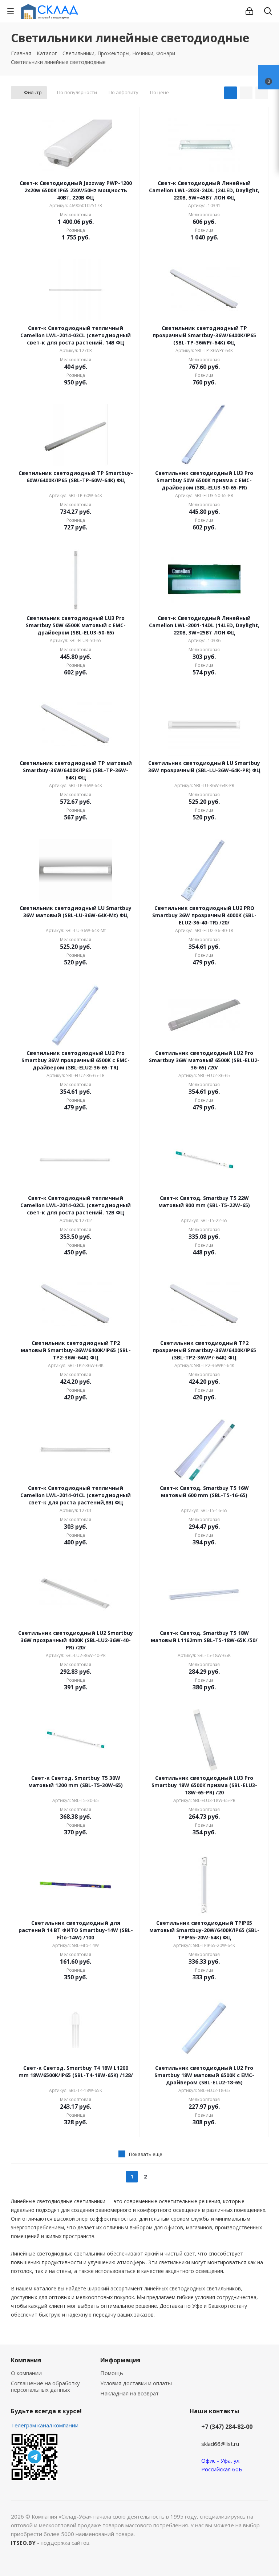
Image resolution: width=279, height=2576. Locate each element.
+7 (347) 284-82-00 (227, 2427)
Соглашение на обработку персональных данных (45, 2386)
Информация (120, 2360)
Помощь (112, 2373)
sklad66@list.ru (220, 2444)
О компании (26, 2373)
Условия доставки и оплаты (136, 2383)
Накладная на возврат (130, 2393)
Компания (26, 2360)
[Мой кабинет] (249, 11)
